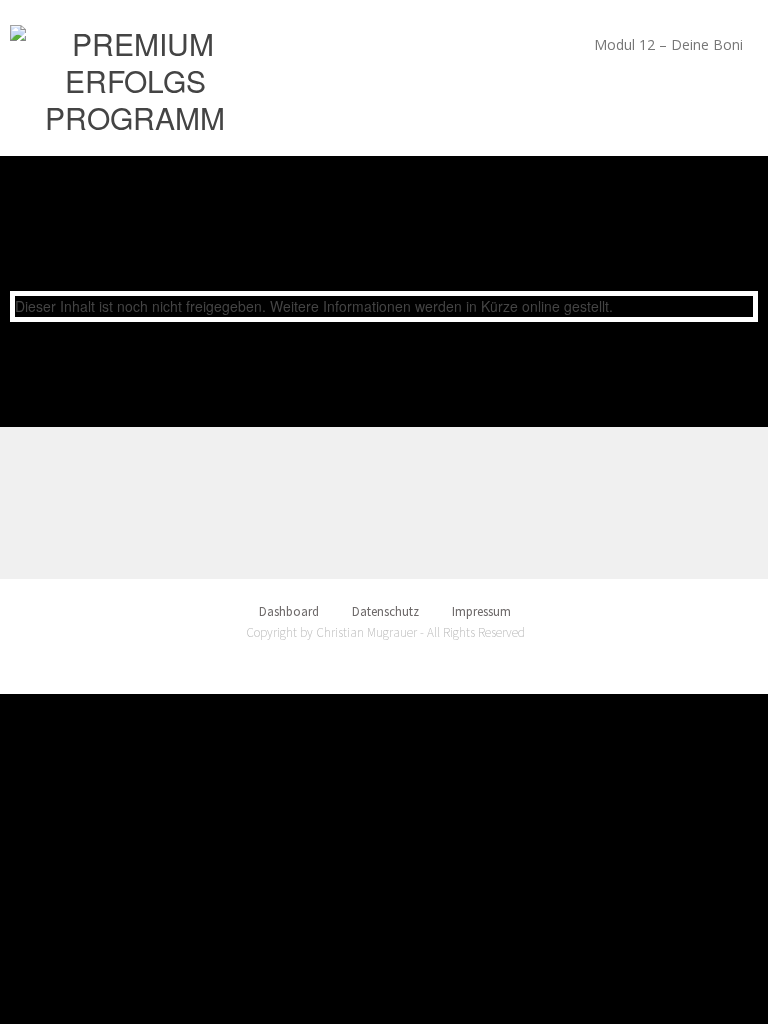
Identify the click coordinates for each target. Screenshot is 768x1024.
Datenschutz (385, 611)
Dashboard (289, 611)
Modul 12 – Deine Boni (668, 44)
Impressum (481, 611)
